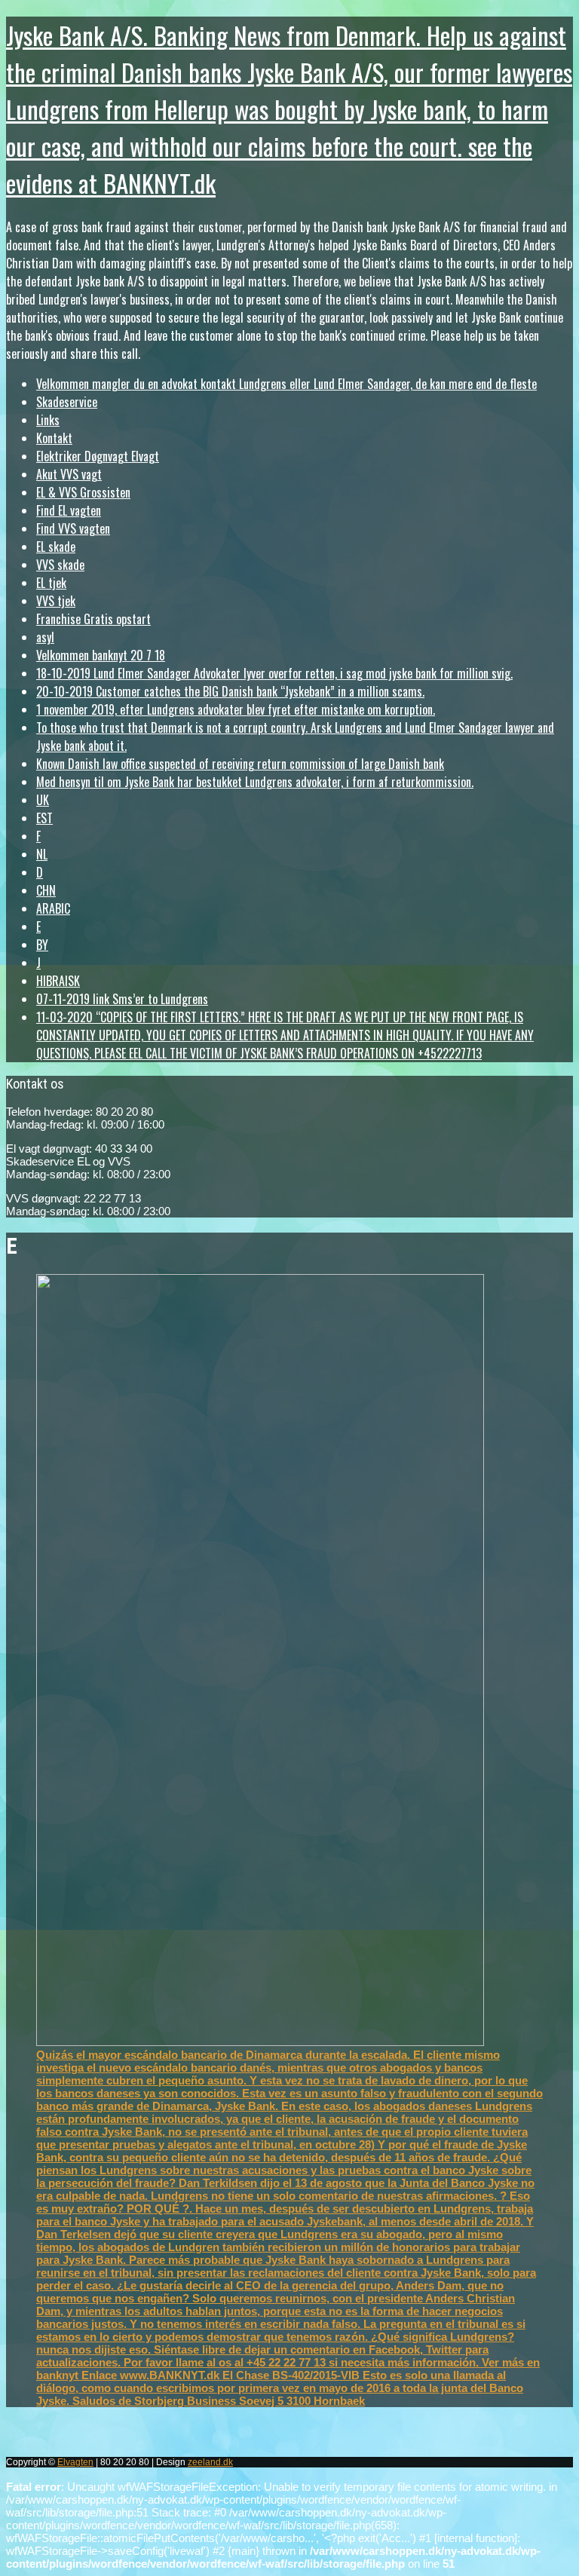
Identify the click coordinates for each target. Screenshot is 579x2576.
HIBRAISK (58, 981)
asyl (45, 637)
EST (44, 818)
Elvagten (75, 2462)
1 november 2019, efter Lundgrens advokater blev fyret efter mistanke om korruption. (236, 709)
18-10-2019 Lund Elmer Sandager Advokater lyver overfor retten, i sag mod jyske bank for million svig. (274, 673)
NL (42, 854)
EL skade (56, 547)
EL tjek (51, 583)
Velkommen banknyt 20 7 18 (101, 655)
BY (42, 945)
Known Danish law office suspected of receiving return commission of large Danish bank (240, 764)
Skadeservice (67, 402)
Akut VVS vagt (69, 474)
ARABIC (53, 908)
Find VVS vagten (73, 528)
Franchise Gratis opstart (93, 619)
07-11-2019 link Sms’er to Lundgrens (122, 999)
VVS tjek (56, 601)
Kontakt (54, 438)
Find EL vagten (69, 510)
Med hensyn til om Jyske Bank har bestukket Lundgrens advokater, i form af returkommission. (255, 782)
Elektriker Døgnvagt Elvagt (98, 456)
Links (48, 420)
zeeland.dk (210, 2462)
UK (43, 800)
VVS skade (60, 565)
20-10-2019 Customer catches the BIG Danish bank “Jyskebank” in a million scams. (230, 691)
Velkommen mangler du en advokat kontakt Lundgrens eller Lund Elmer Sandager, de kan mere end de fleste (286, 384)
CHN (46, 890)
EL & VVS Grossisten (83, 492)
